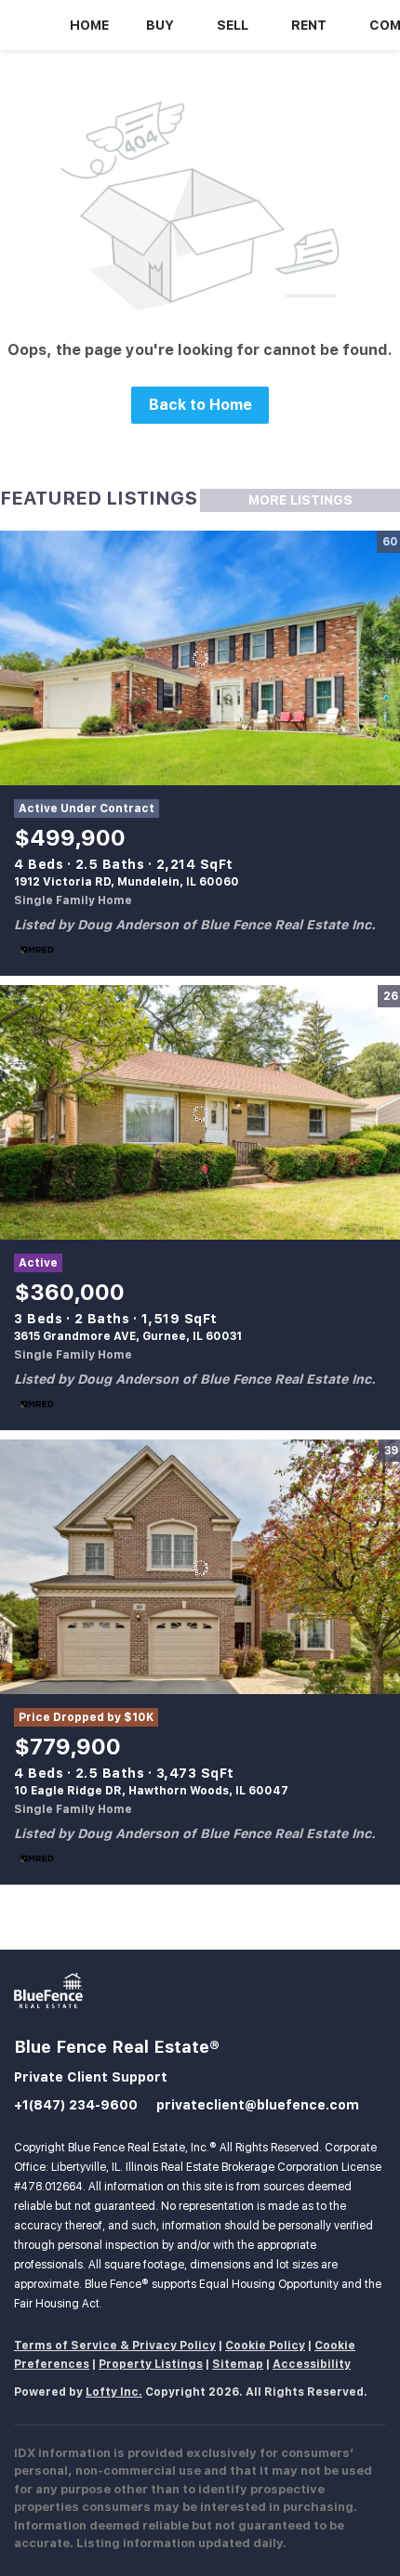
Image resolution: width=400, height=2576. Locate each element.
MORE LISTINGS (300, 500)
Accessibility (312, 2364)
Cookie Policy (265, 2346)
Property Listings (151, 2364)
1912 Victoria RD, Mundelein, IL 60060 (127, 882)
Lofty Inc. (114, 2392)
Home (89, 25)
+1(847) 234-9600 (76, 2105)
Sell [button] (233, 25)
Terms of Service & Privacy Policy (115, 2346)
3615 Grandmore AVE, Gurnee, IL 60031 (128, 1336)
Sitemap (238, 2364)
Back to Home (200, 405)
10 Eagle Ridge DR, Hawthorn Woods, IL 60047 (151, 1791)
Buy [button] (160, 25)
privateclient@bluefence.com (258, 2105)
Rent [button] (309, 25)
